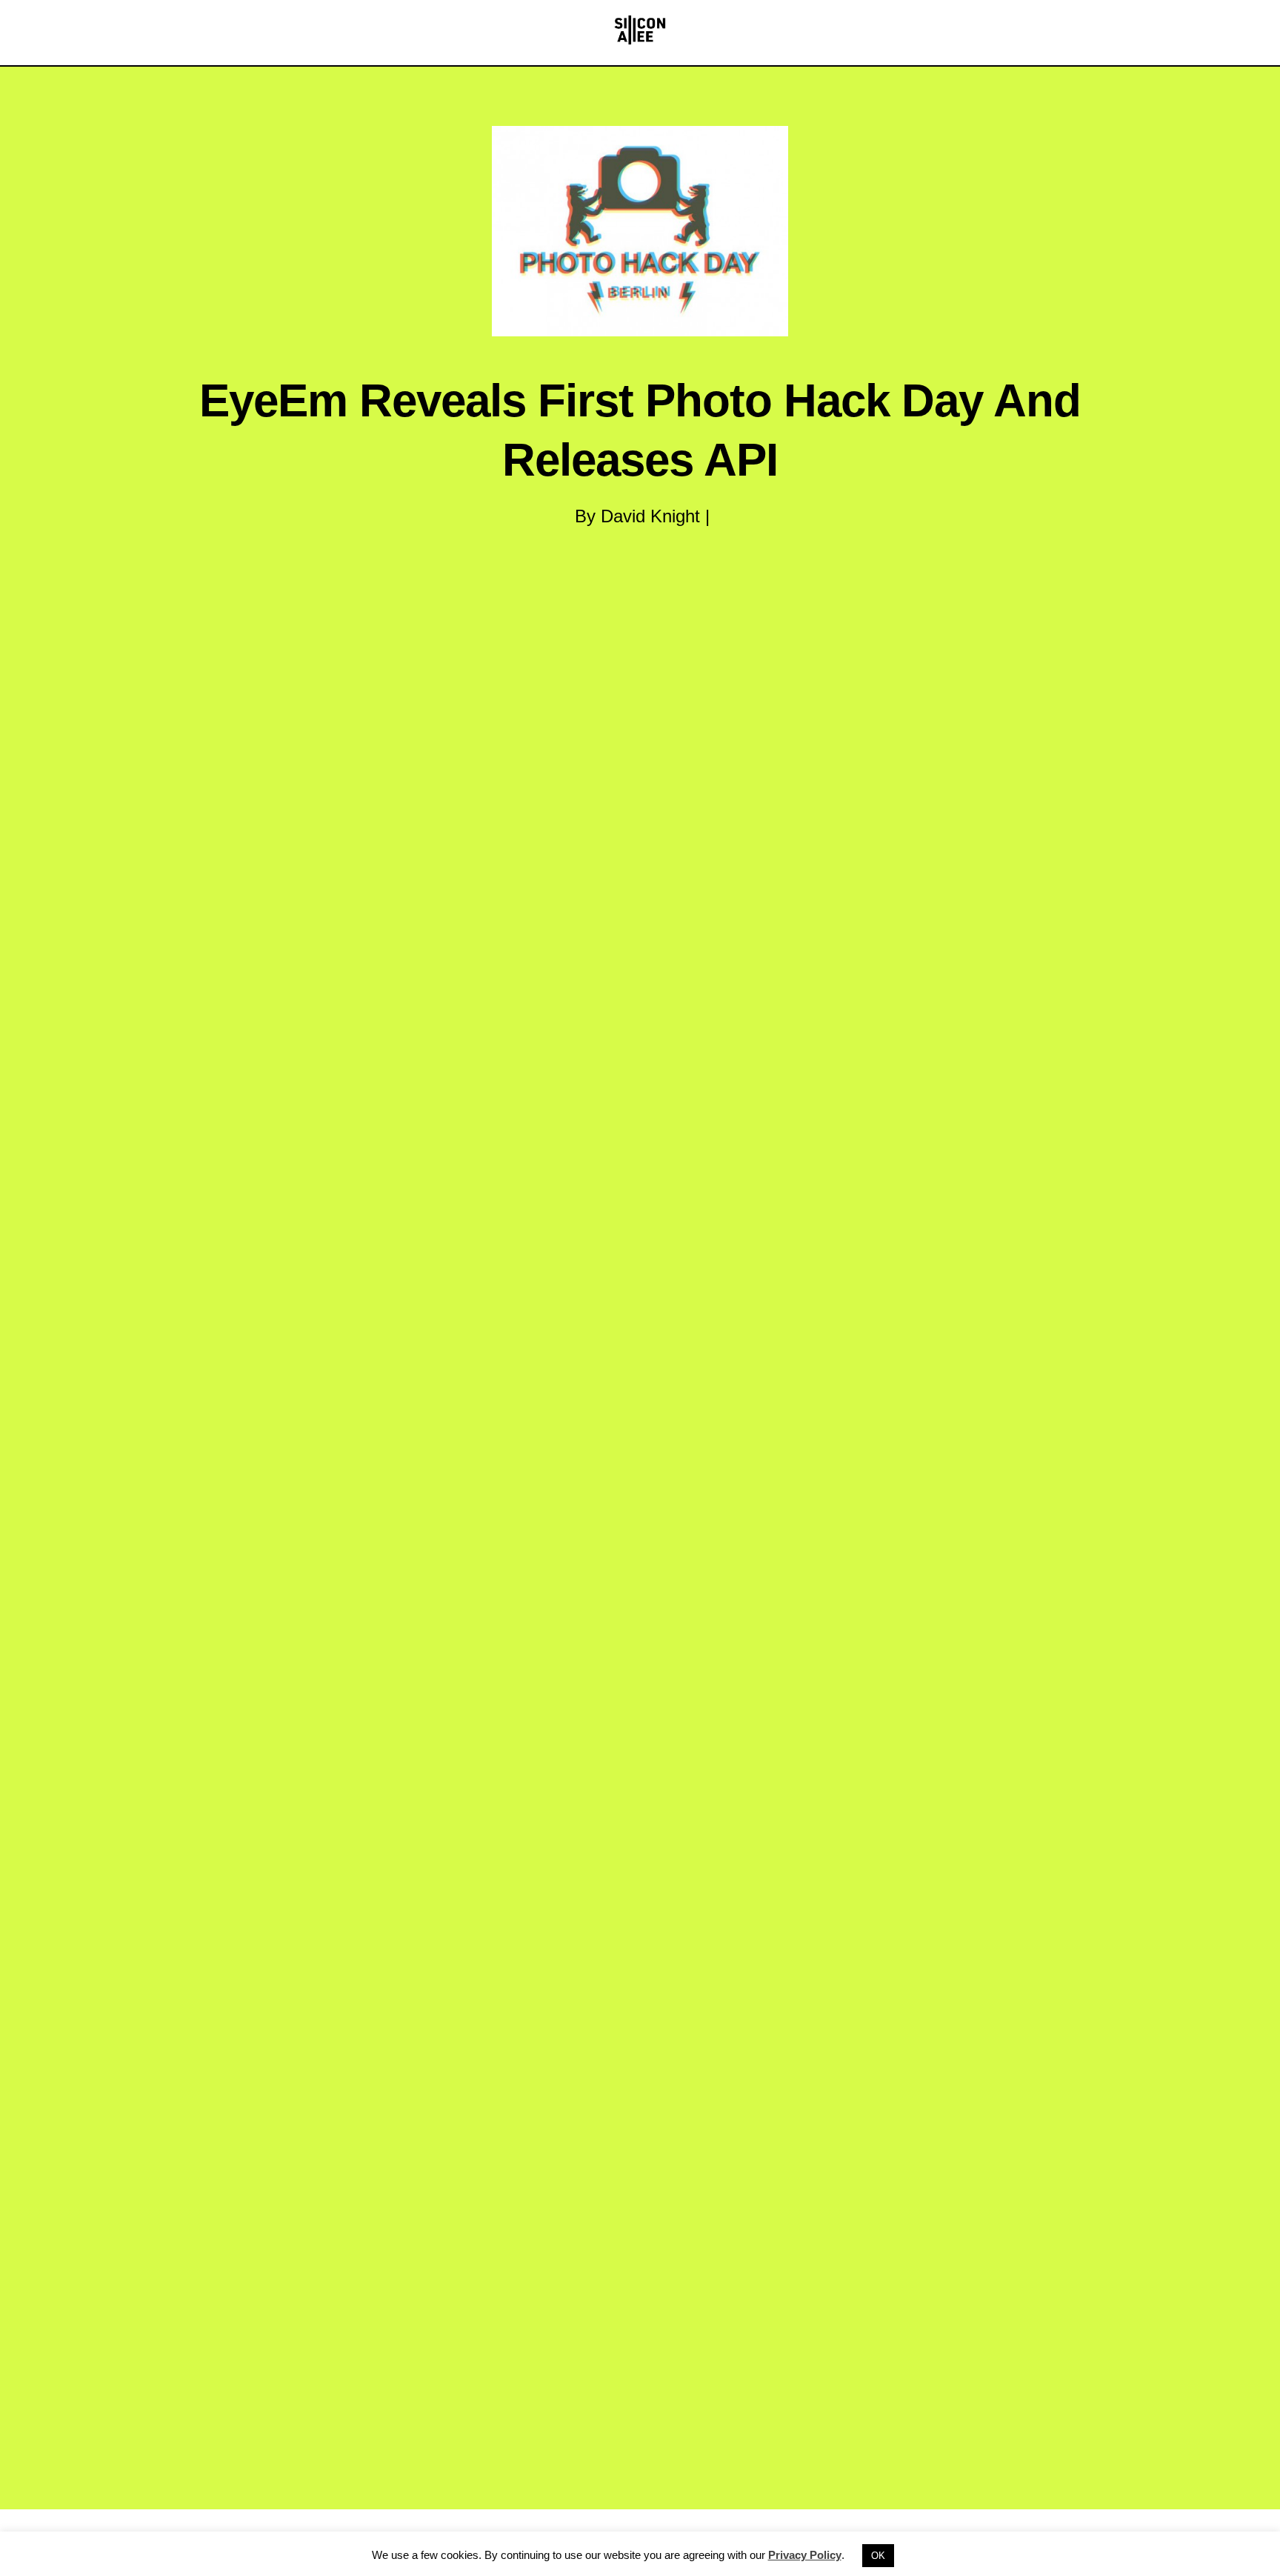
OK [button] (878, 2556)
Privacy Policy (805, 2555)
